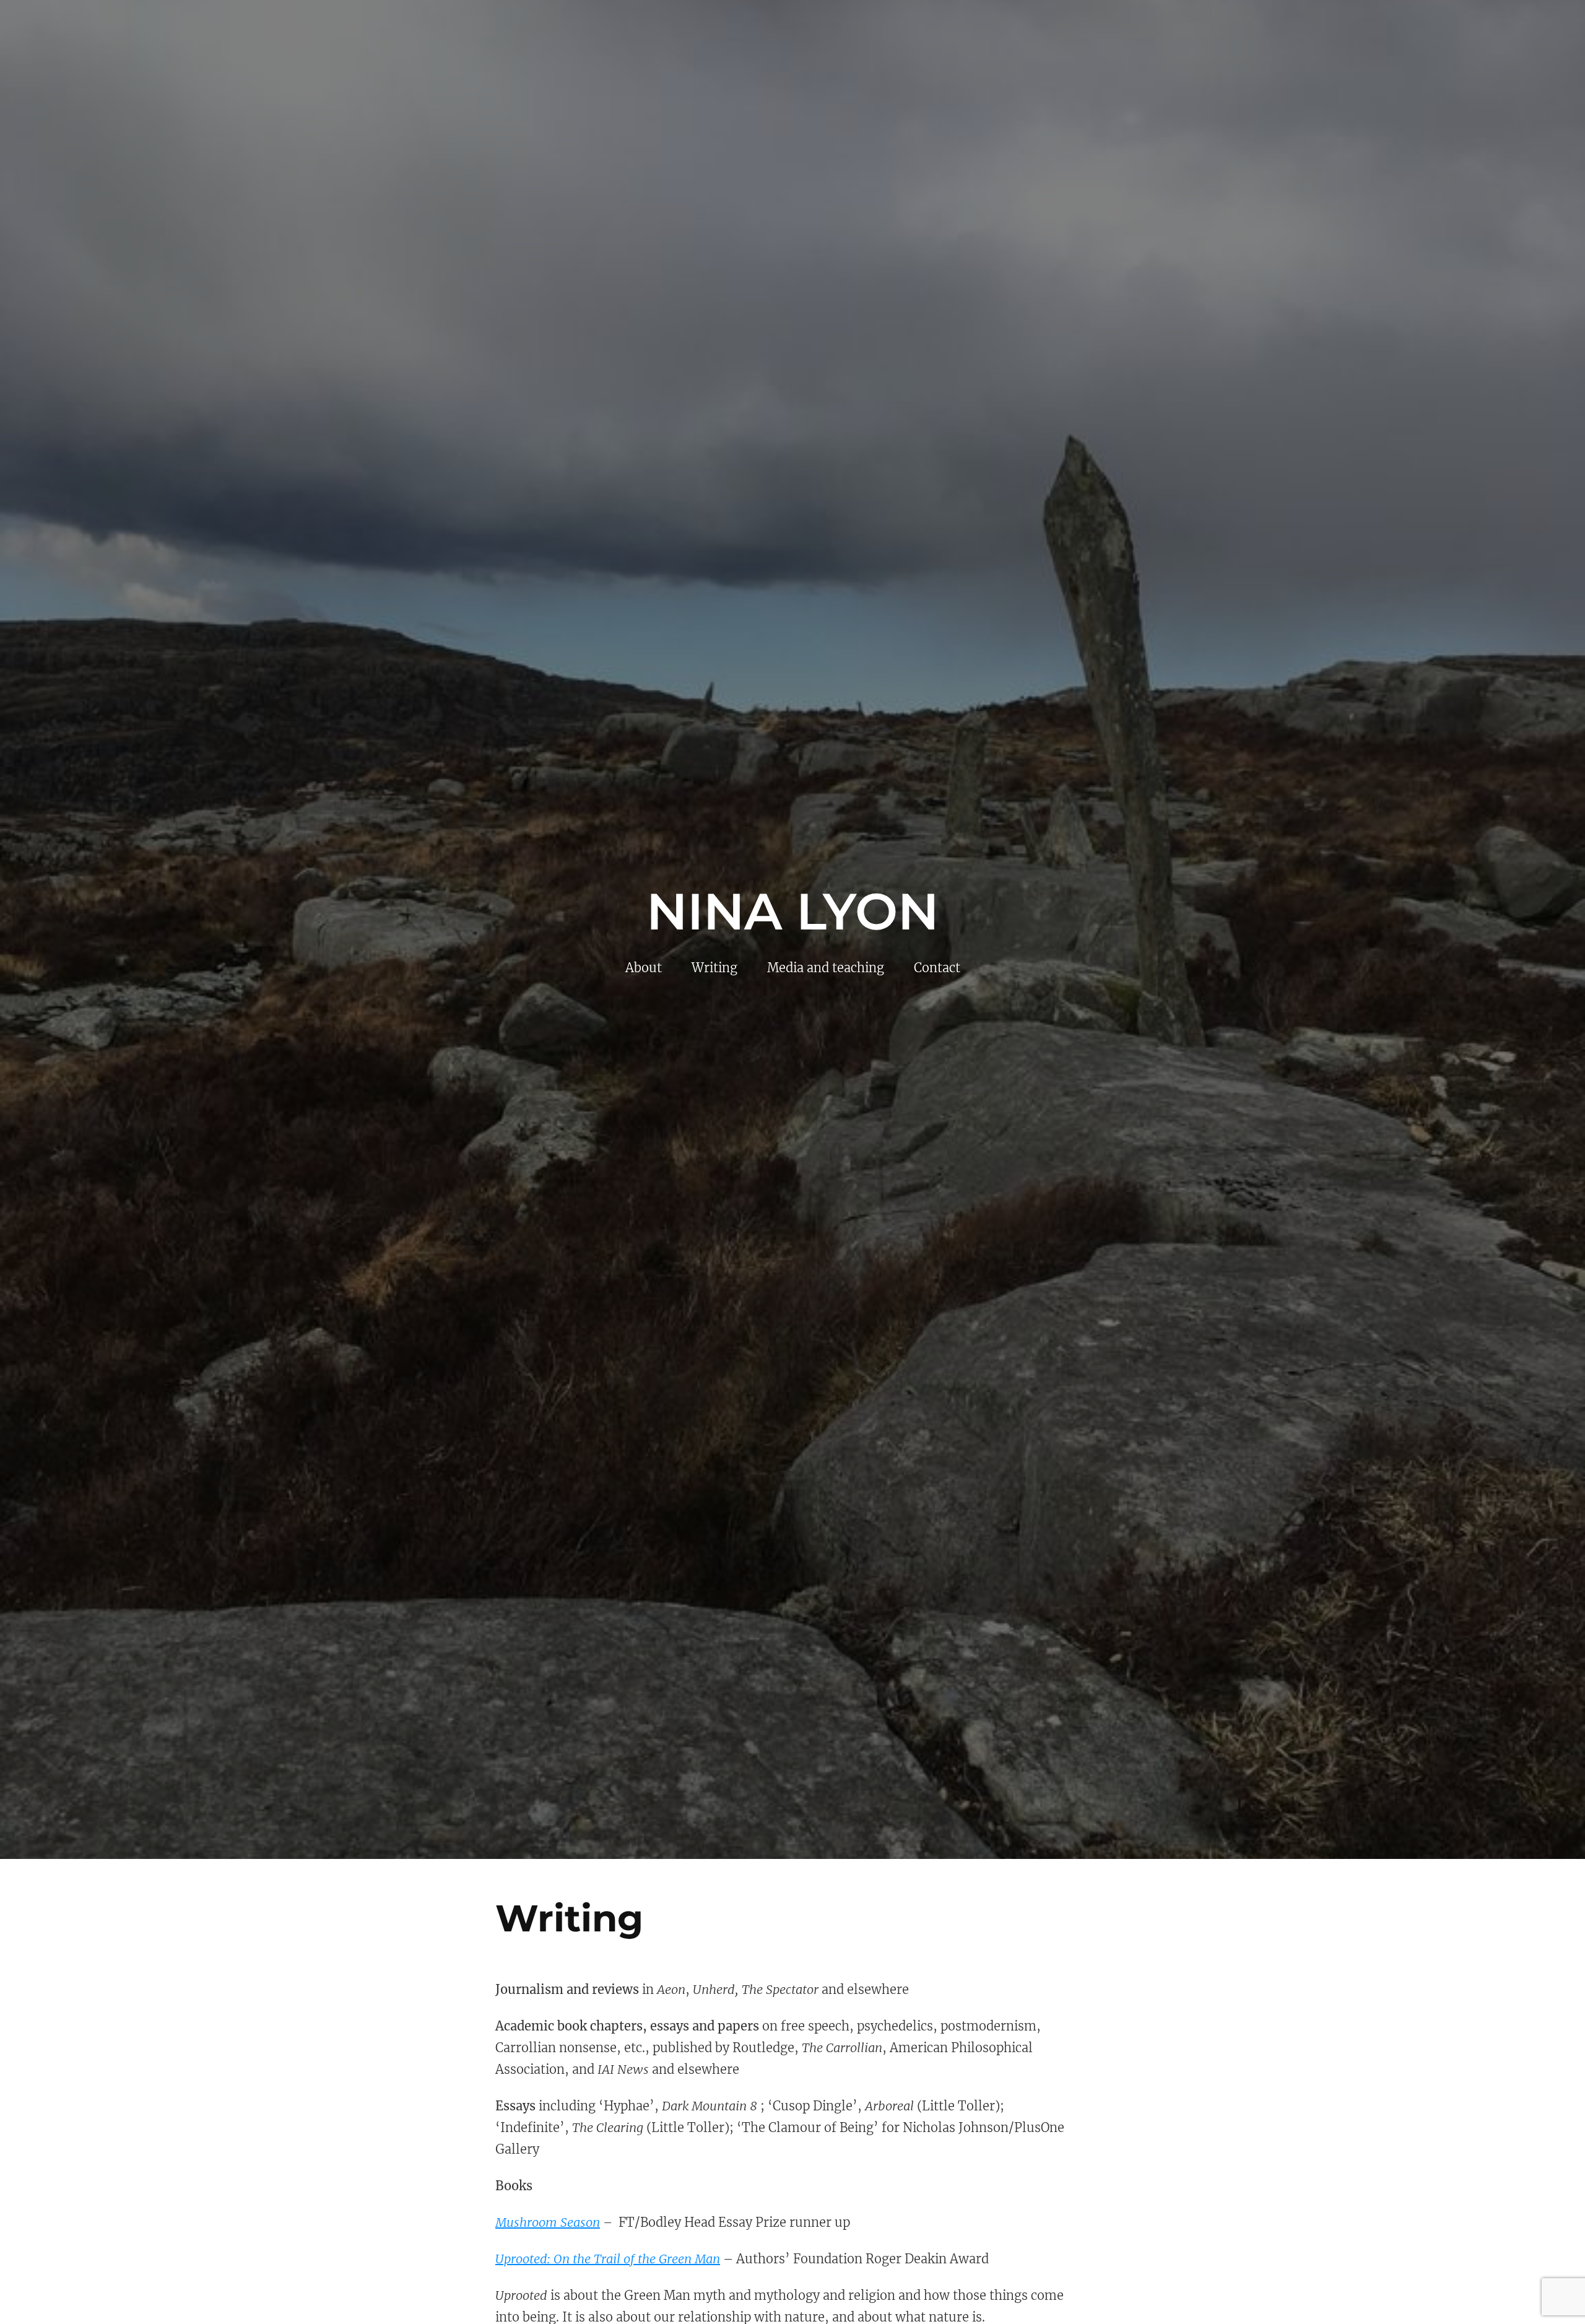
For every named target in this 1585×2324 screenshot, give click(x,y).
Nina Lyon (792, 912)
